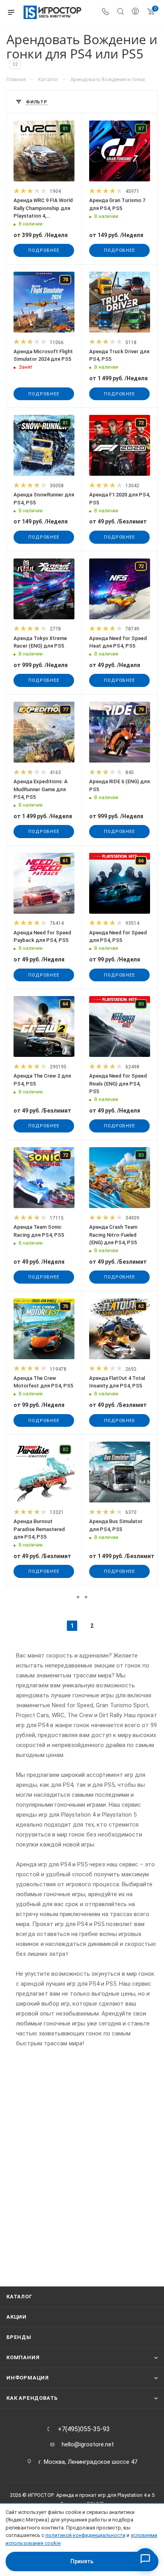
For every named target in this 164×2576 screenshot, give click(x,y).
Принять (82, 2561)
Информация (28, 2378)
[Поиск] (120, 13)
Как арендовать (32, 2398)
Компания (23, 2357)
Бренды (19, 2337)
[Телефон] (105, 13)
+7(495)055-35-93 (84, 2429)
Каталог (20, 2297)
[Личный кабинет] (135, 12)
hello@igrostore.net (88, 2444)
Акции (17, 2317)
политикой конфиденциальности (85, 2535)
